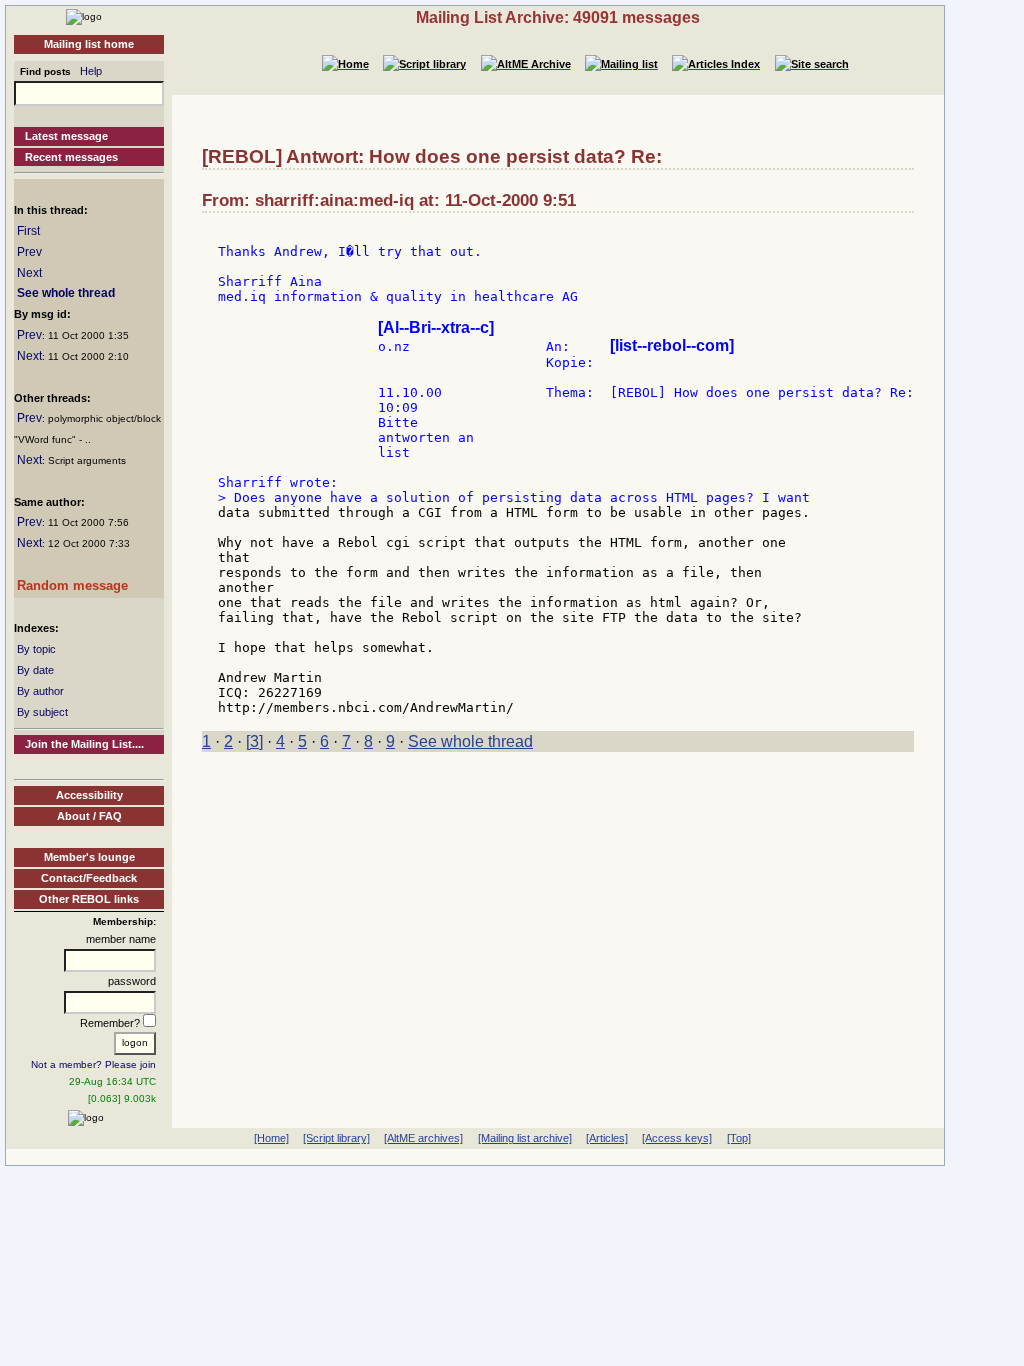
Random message (72, 585)
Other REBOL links (89, 899)
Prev (29, 252)
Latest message (66, 136)
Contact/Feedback (89, 878)
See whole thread (66, 293)
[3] (254, 741)
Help (91, 71)
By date (35, 670)
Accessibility (89, 795)
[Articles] (607, 1138)
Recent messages (71, 157)
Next (29, 273)
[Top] (739, 1138)
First (28, 231)
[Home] (84, 16)
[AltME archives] (423, 1138)
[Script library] (336, 1138)
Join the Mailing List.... (84, 744)
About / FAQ (89, 816)
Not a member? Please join (93, 1064)
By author (40, 691)
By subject (42, 712)
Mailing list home (89, 44)
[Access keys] (677, 1138)
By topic (36, 649)
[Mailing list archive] (525, 1138)
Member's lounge (89, 857)
